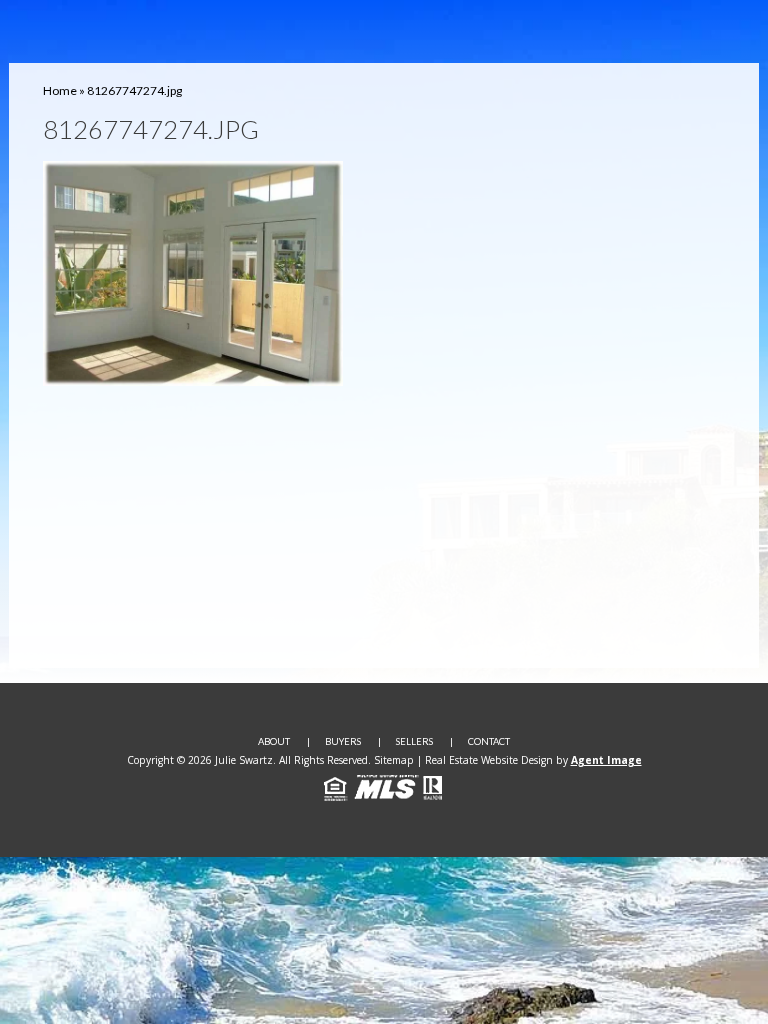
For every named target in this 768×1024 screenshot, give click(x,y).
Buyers (343, 741)
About (274, 741)
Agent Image (606, 760)
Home (60, 90)
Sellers (414, 741)
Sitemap (394, 760)
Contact (489, 741)
